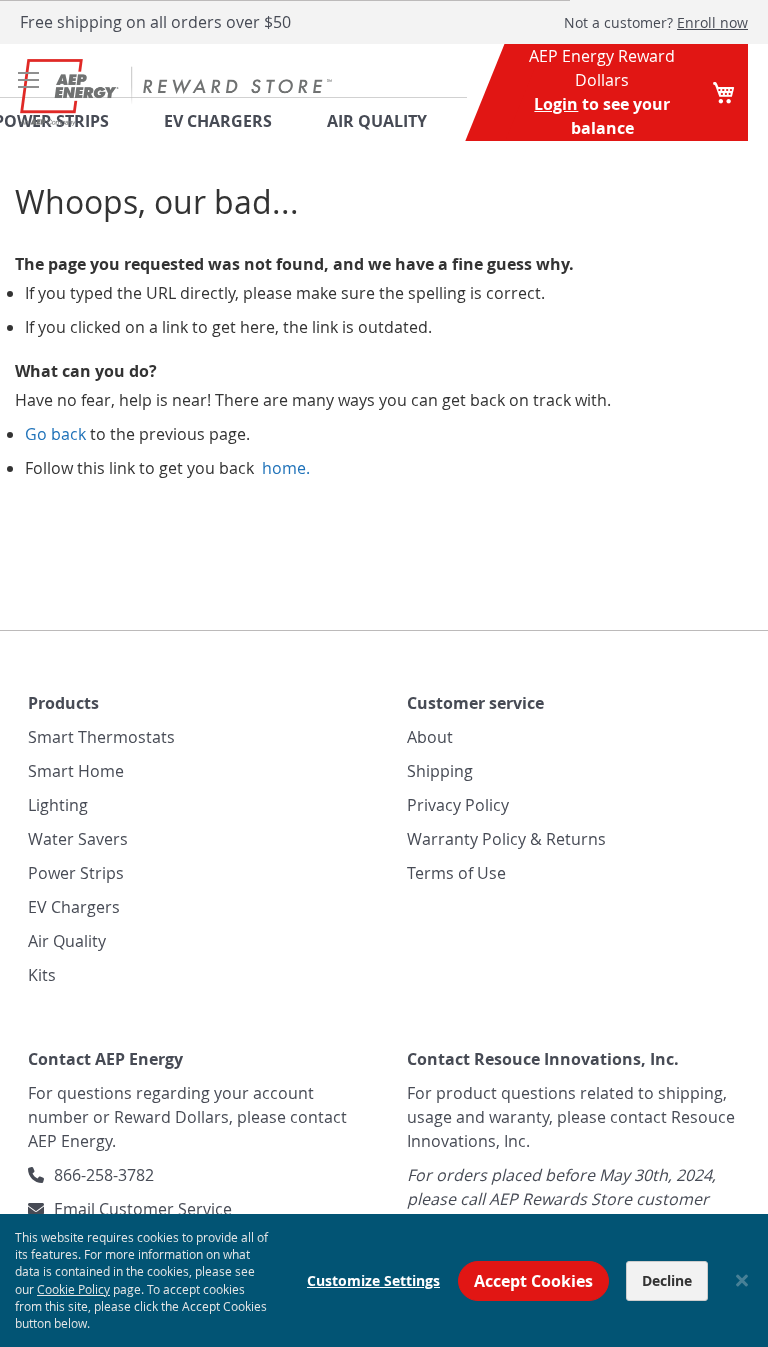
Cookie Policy (73, 1289)
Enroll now (712, 22)
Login (556, 104)
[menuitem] (389, 121)
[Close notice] (742, 1280)
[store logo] (176, 92)
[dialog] (384, 1280)
